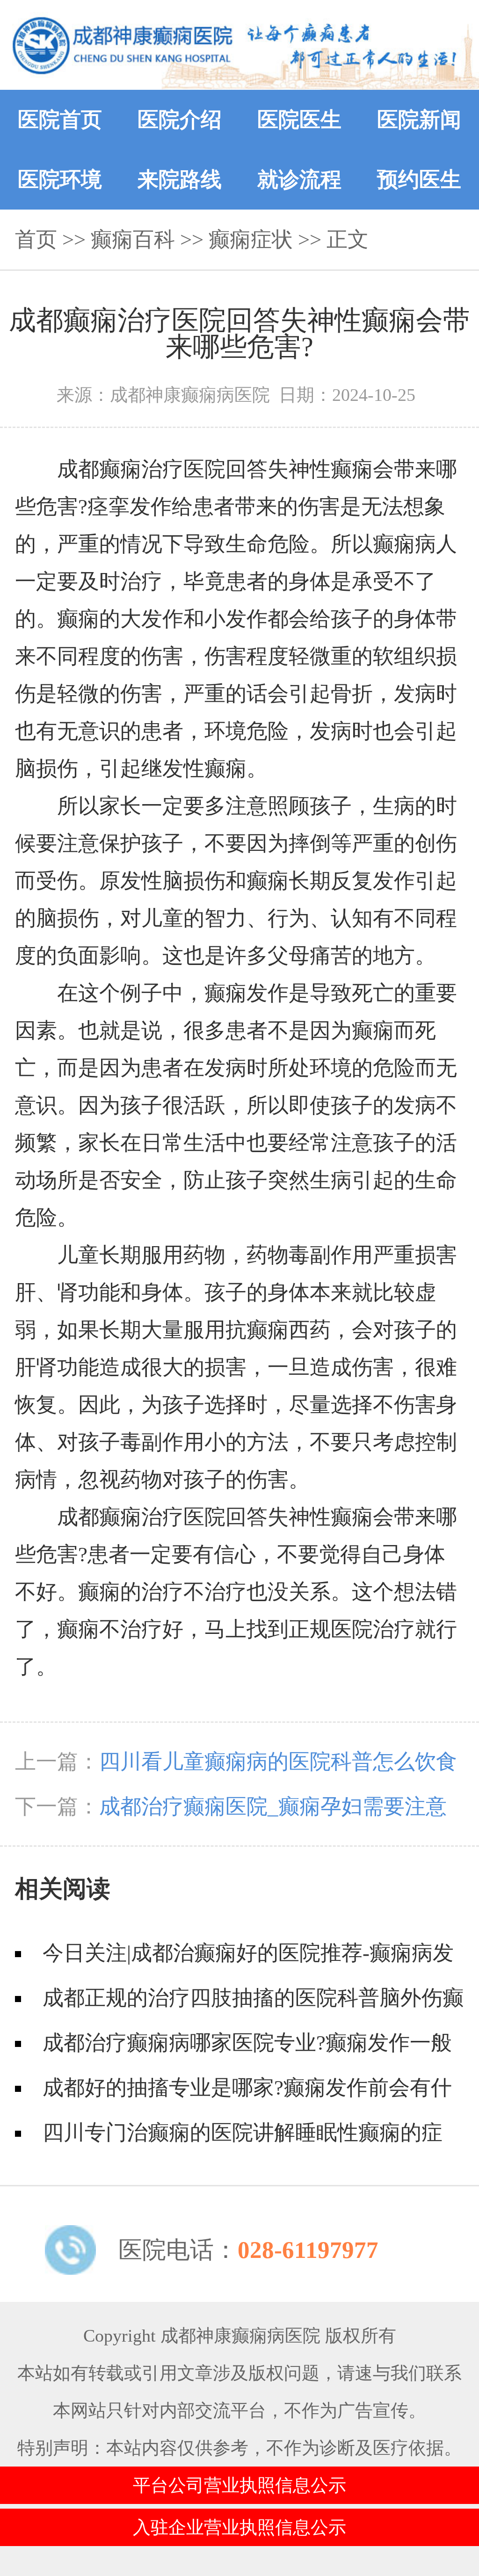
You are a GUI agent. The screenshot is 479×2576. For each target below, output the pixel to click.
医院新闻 (419, 120)
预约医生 (419, 180)
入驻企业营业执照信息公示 (239, 2527)
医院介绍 (180, 120)
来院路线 (180, 180)
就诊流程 (299, 180)
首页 (36, 239)
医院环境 (60, 180)
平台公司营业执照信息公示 (239, 2485)
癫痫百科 (133, 239)
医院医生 (299, 120)
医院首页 (60, 120)
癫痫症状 (251, 239)
